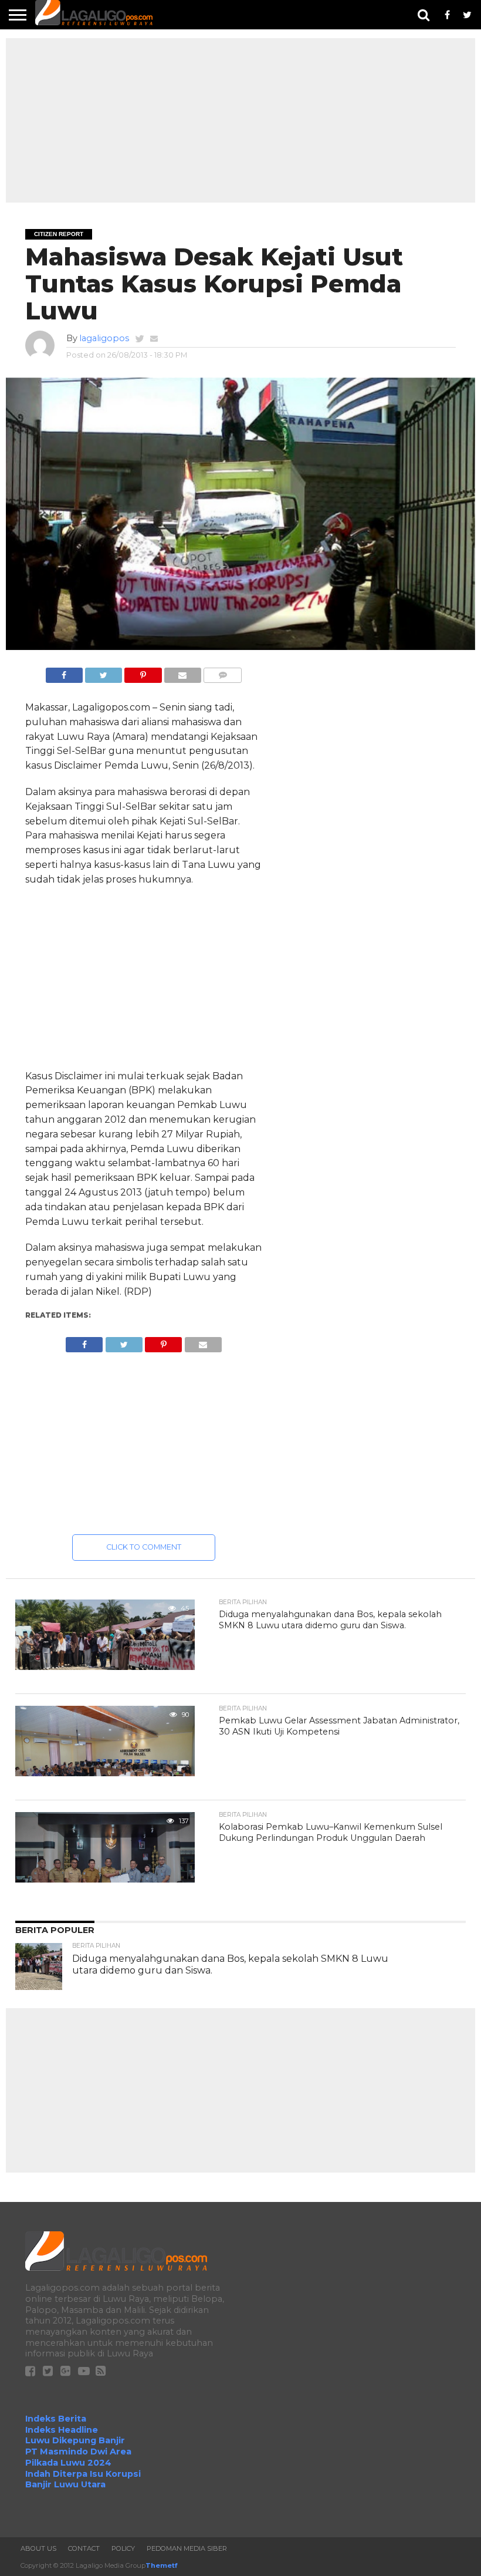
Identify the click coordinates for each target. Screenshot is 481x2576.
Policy (123, 2548)
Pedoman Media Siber (187, 2548)
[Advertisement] (240, 120)
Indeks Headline (62, 2430)
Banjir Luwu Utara (65, 2484)
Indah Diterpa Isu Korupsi (83, 2474)
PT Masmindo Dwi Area (78, 2452)
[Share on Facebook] (64, 672)
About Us (38, 2548)
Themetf (161, 2565)
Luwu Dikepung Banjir (75, 2440)
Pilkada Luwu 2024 (68, 2463)
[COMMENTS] (223, 672)
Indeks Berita (56, 2419)
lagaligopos (104, 338)
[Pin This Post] (143, 672)
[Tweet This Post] (104, 672)
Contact (84, 2548)
